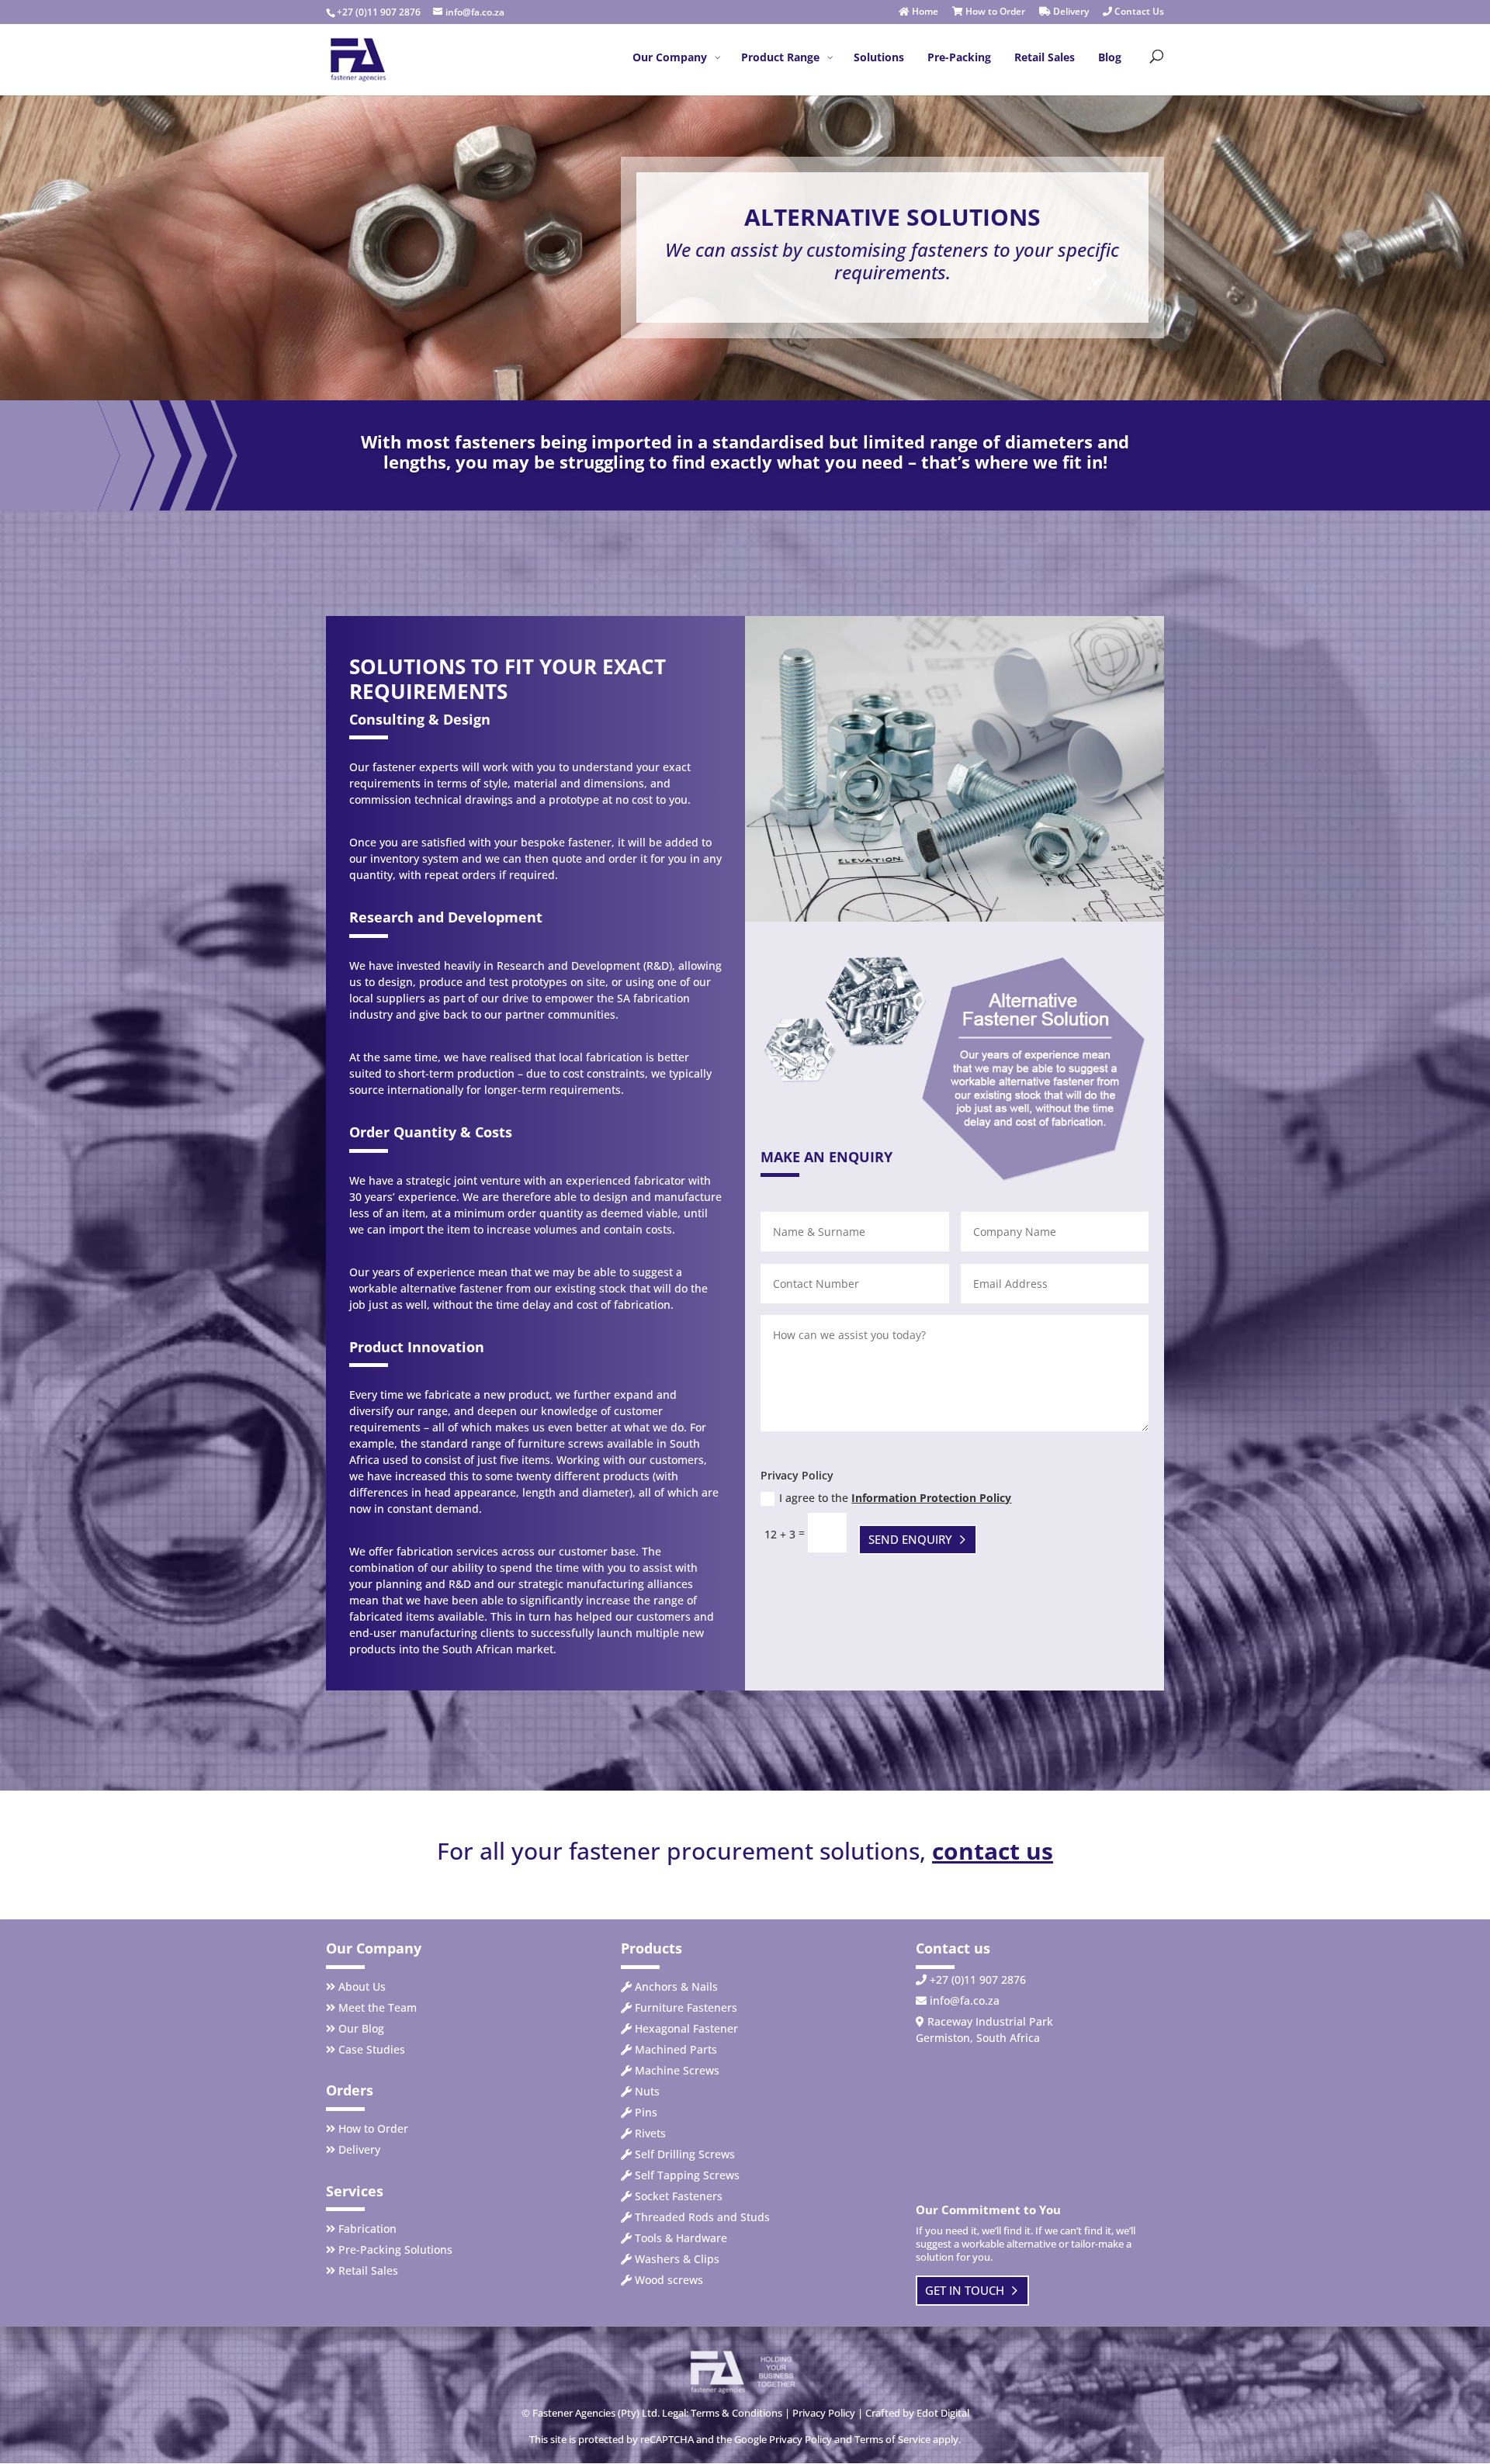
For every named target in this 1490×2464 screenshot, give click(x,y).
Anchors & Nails (676, 1986)
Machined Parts (676, 2049)
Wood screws (669, 2280)
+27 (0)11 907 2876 (379, 12)
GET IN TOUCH (965, 2290)
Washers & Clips (677, 2259)
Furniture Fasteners (686, 2007)
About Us (362, 1986)
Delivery (1070, 12)
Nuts (647, 2091)
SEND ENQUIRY (910, 1539)
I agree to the (895, 1498)
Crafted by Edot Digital (917, 2413)
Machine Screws (677, 2070)
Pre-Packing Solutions (395, 2249)
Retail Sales (368, 2270)
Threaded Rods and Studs (702, 2217)
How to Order (994, 12)
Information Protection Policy (931, 1498)
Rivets (650, 2133)
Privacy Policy (824, 2413)
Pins (646, 2112)
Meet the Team (378, 2007)
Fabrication (367, 2229)
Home (924, 12)
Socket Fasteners (679, 2196)
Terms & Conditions (736, 2413)
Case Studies (372, 2049)
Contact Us (1138, 12)
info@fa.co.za (965, 2000)
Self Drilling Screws (685, 2154)
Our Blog (361, 2028)
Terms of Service (892, 2439)
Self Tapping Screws (687, 2175)
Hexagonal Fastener (686, 2028)
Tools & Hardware (681, 2238)
